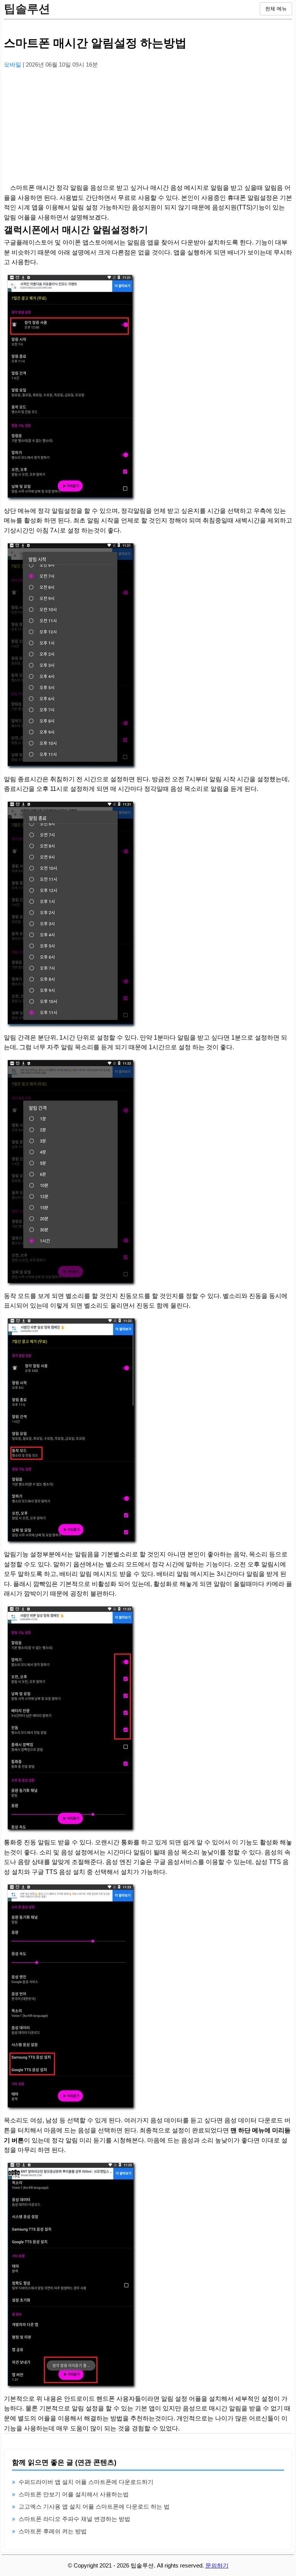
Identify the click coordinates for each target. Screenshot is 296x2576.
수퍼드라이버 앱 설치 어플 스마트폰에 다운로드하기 (86, 2482)
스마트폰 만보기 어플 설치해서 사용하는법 (74, 2494)
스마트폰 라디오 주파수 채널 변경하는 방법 (74, 2519)
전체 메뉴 (276, 9)
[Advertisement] (148, 129)
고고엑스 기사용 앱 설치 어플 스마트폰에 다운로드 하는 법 (94, 2506)
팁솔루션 (27, 9)
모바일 (13, 64)
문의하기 (217, 2565)
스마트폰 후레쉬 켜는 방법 (53, 2531)
